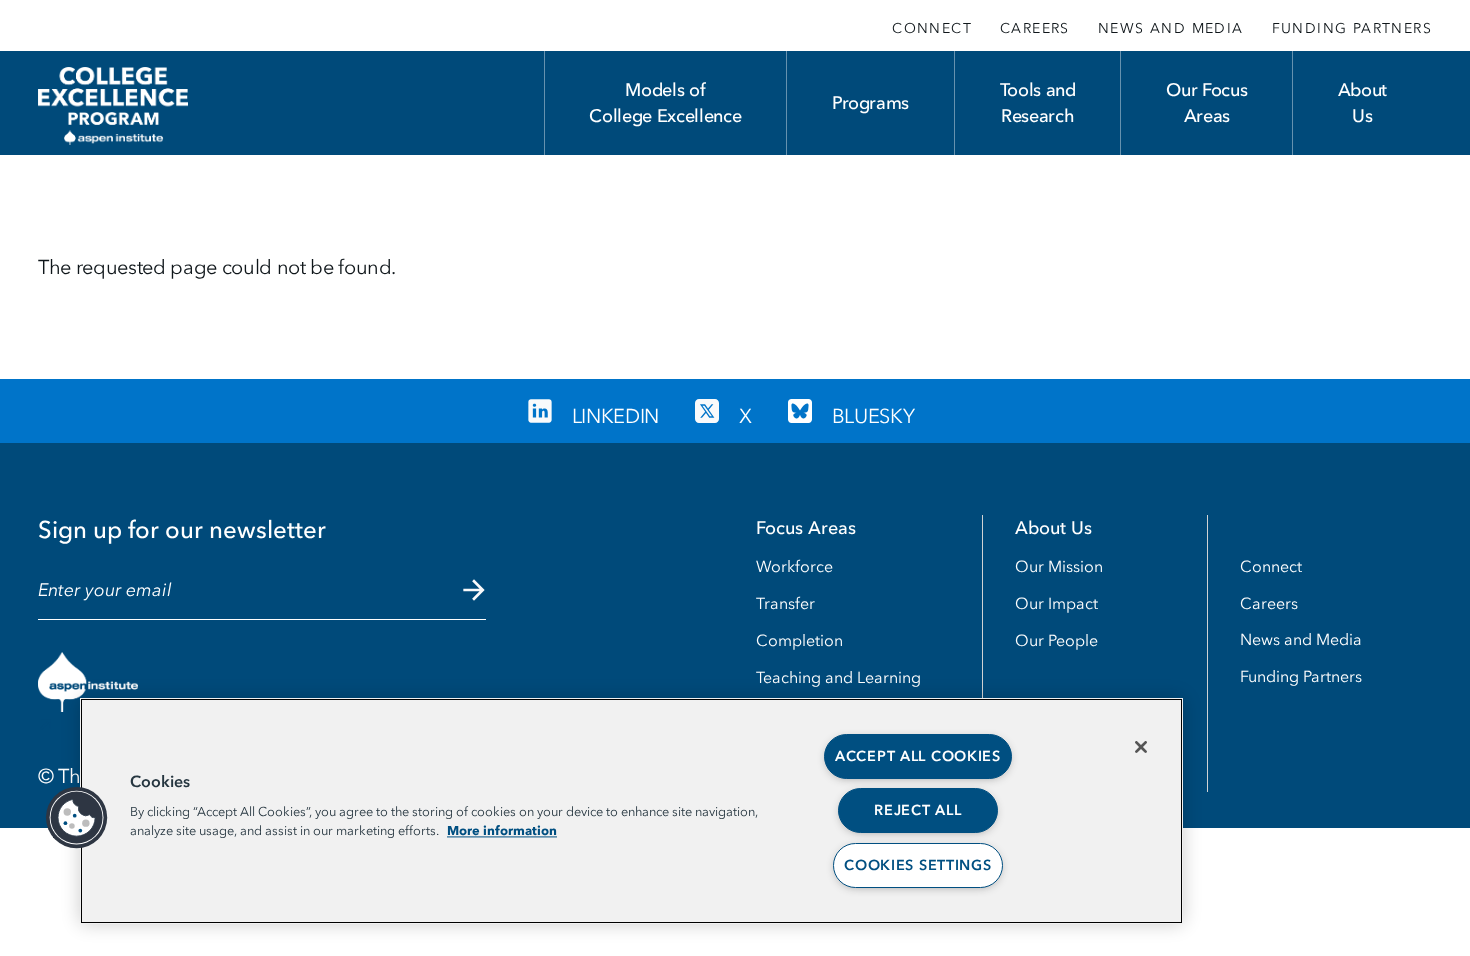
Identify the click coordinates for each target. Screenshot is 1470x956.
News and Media (1171, 28)
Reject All (917, 810)
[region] (631, 811)
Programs (870, 103)
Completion (799, 640)
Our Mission (1059, 566)
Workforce (794, 566)
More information (502, 830)
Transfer (785, 603)
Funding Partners (1352, 28)
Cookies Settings (918, 865)
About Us (1362, 103)
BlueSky (873, 416)
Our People (1056, 640)
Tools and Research (1038, 103)
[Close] (1141, 747)
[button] (77, 818)
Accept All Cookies (918, 756)
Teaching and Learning (838, 677)
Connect (932, 28)
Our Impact (1056, 603)
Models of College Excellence (665, 103)
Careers (1035, 28)
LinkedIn (615, 416)
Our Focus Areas (1206, 103)
